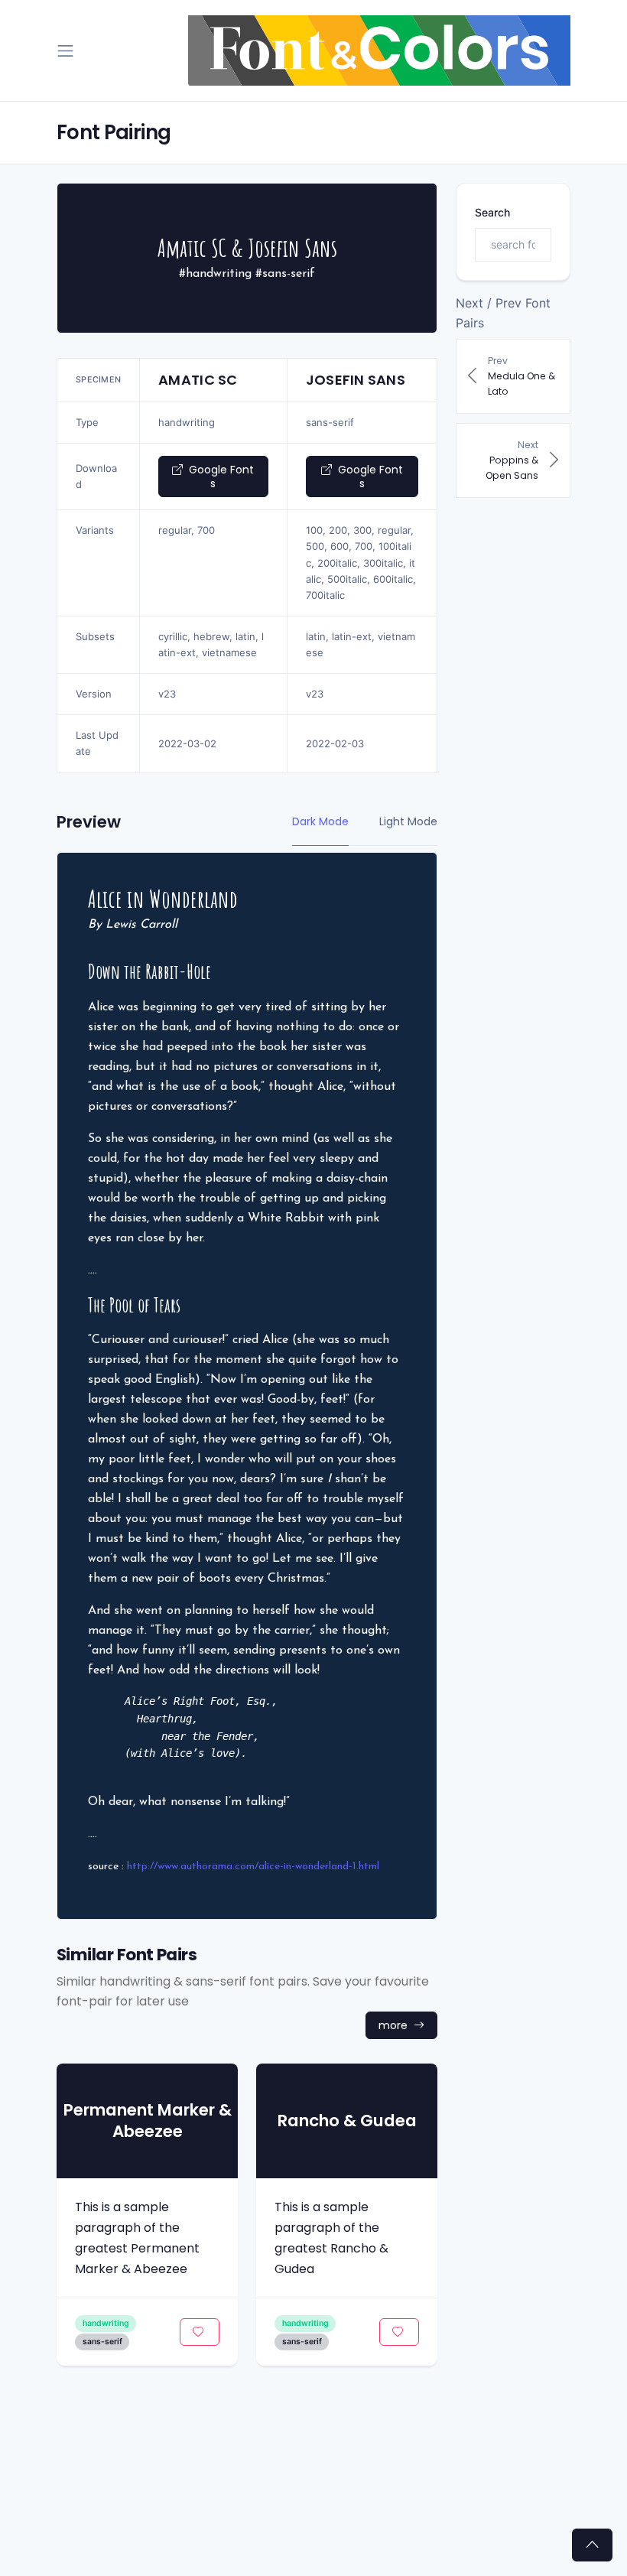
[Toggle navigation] (65, 51)
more (395, 2025)
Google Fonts (220, 476)
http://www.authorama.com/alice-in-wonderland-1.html (253, 1867)
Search (492, 212)
